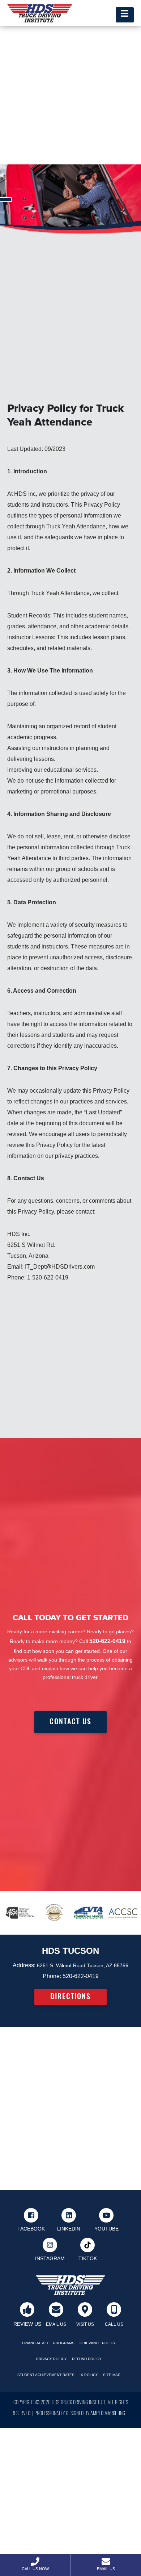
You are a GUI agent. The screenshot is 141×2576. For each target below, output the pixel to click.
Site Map (112, 2375)
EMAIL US (56, 2324)
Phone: (52, 1976)
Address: (24, 1965)
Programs (64, 2343)
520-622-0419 (81, 1976)
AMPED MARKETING (108, 2414)
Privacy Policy (52, 2359)
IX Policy (89, 2375)
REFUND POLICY (87, 2359)
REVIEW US (27, 2324)
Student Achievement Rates (46, 2375)
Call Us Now (35, 2569)
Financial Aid (35, 2343)
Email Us (106, 2569)
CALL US (114, 2324)
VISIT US (85, 2324)
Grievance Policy (98, 2343)
